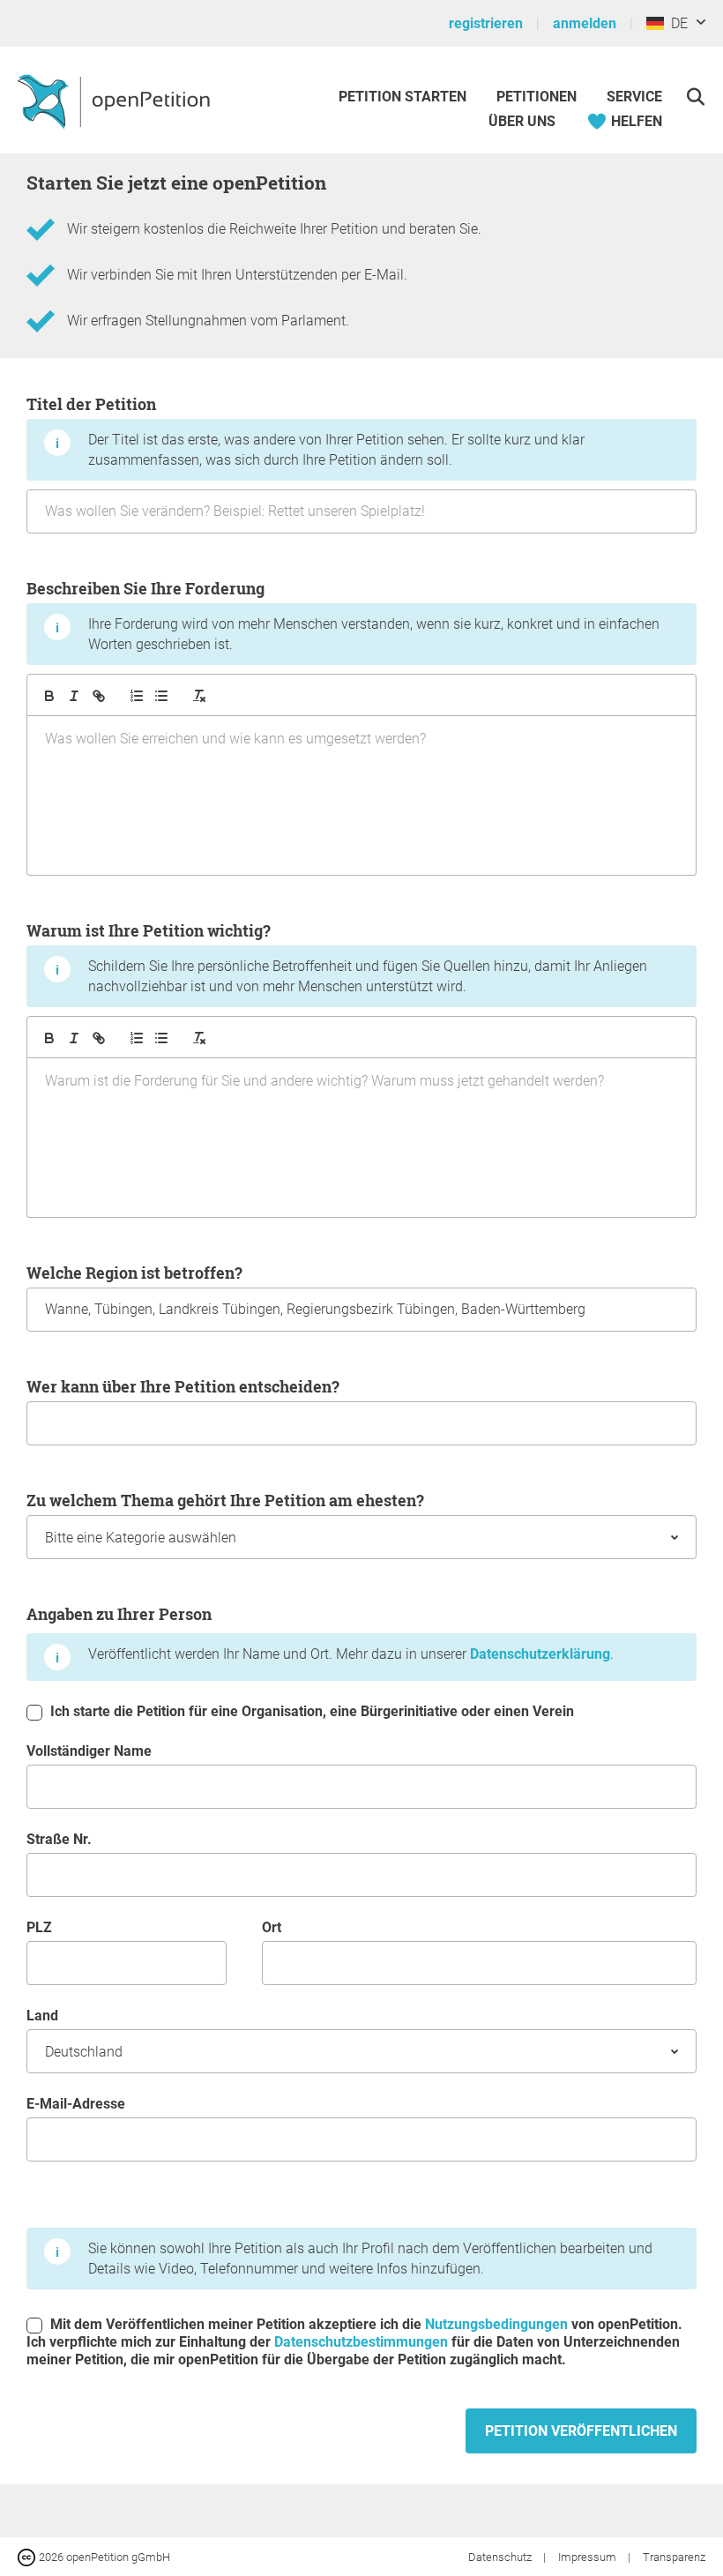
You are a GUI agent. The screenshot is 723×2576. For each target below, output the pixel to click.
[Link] (99, 696)
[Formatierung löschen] (199, 696)
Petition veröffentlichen (581, 2431)
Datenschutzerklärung (540, 1654)
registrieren (486, 23)
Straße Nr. (59, 1839)
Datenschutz (501, 2557)
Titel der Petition (306, 431)
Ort (272, 1927)
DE (676, 23)
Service (634, 97)
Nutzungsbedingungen (496, 2324)
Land (42, 2016)
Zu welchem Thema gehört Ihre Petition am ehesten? (225, 1500)
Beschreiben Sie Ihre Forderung (343, 615)
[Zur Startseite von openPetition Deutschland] (116, 101)
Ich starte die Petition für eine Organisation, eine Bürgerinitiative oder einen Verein (310, 1711)
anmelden (585, 23)
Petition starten (402, 97)
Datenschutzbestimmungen (361, 2342)
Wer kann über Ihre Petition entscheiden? (183, 1386)
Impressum (589, 2557)
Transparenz (674, 2557)
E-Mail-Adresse (76, 2104)
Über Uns (522, 121)
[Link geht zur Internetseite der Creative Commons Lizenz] (28, 2556)
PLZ (39, 1927)
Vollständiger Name (89, 1751)
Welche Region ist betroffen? (134, 1273)
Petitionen (538, 97)
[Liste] (161, 696)
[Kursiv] (74, 696)
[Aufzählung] (137, 696)
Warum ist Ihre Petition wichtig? (337, 957)
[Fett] (49, 696)
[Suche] (695, 97)
